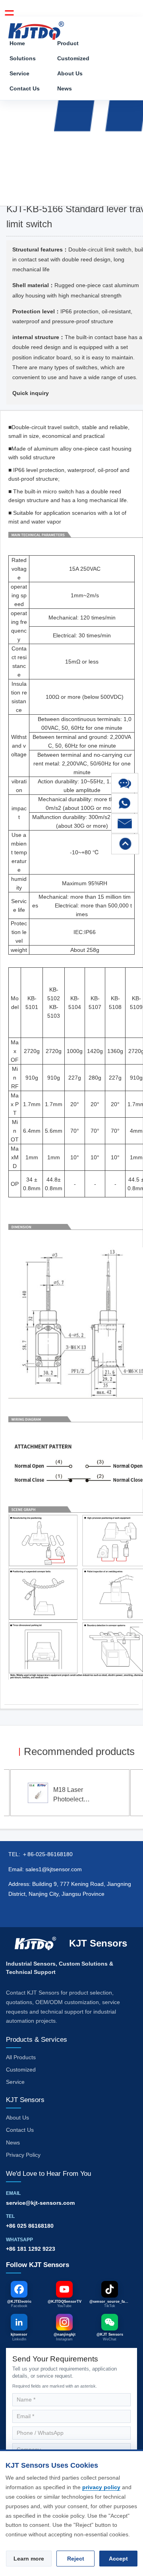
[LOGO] (36, 28)
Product (68, 43)
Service (19, 73)
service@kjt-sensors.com (40, 2203)
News (65, 88)
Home (17, 43)
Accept (118, 2559)
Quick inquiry (31, 393)
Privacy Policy (23, 2155)
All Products (21, 2057)
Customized (73, 58)
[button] (125, 783)
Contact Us (25, 88)
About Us (70, 73)
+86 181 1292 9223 (31, 2249)
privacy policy (101, 2487)
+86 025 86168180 (30, 2226)
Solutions (23, 58)
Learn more (29, 2559)
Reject (76, 2559)
